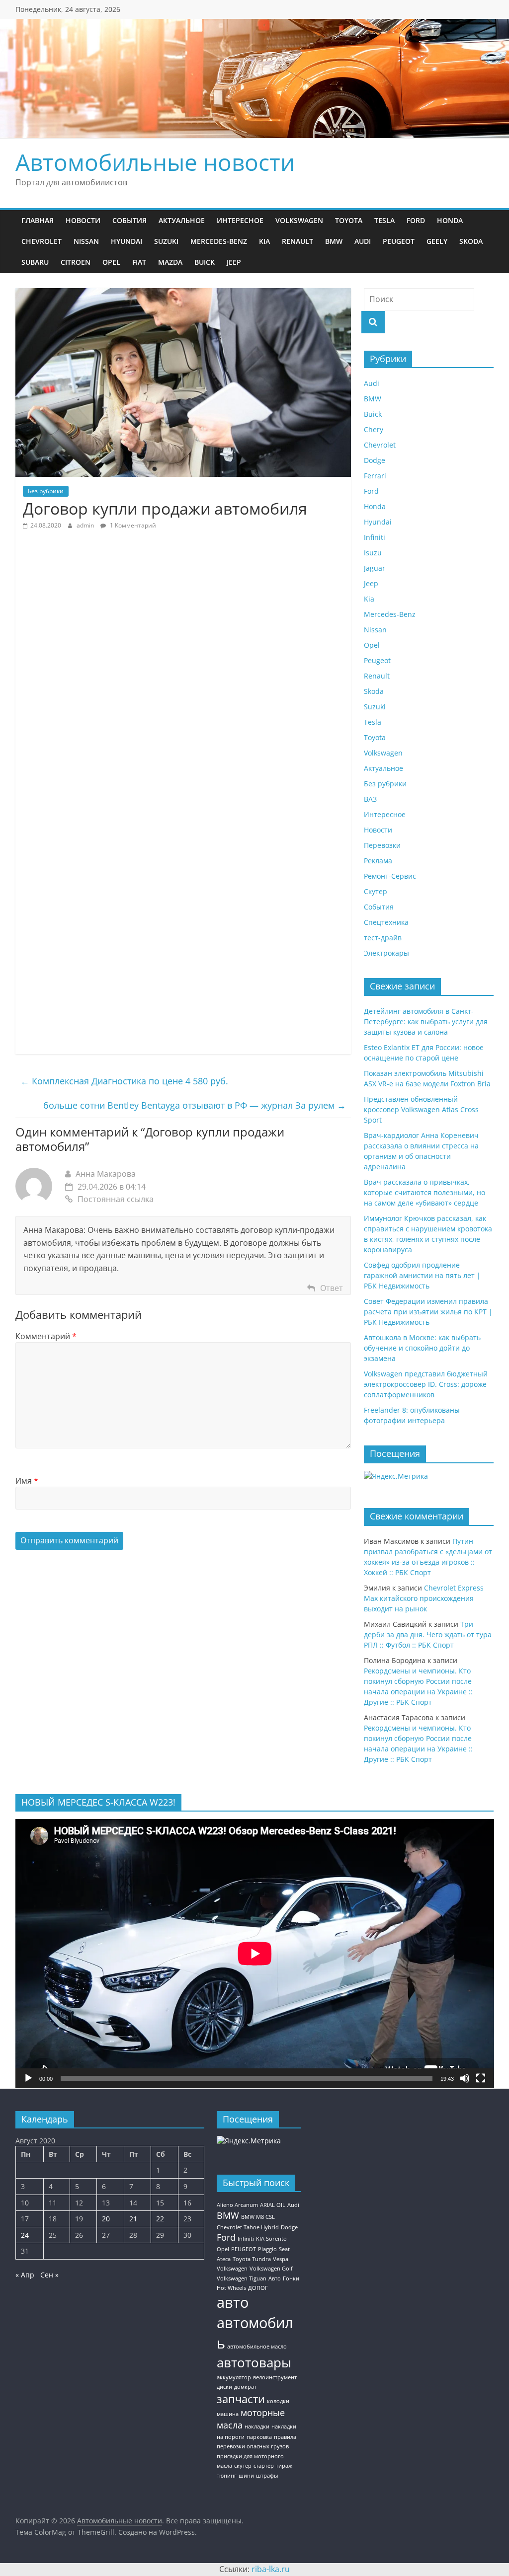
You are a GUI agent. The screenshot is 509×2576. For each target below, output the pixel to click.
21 (133, 2219)
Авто (275, 2278)
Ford (416, 220)
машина (228, 2414)
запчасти (241, 2399)
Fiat (139, 262)
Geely (437, 241)
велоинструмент (275, 2377)
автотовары (254, 2362)
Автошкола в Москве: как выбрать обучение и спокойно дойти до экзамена (422, 1348)
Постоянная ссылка (116, 1199)
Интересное (240, 220)
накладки (257, 2426)
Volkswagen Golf (271, 2269)
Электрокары (386, 953)
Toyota (349, 220)
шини (246, 2476)
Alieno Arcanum (237, 2205)
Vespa (281, 2259)
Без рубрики (46, 491)
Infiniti (375, 537)
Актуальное (182, 220)
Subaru (35, 262)
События (129, 220)
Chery (374, 429)
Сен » (49, 2275)
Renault (297, 241)
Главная (38, 220)
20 (106, 2219)
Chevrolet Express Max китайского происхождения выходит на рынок (424, 1598)
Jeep (234, 262)
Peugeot (399, 241)
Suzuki (166, 241)
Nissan (86, 241)
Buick (205, 262)
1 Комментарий (132, 525)
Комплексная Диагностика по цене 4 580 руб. (124, 1081)
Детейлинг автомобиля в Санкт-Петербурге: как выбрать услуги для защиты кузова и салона (426, 1022)
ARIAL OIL (273, 2205)
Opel (111, 262)
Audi (363, 241)
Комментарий (46, 1336)
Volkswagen (299, 220)
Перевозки (382, 845)
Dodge (375, 460)
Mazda (170, 262)
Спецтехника (386, 922)
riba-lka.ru (271, 2569)
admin (86, 525)
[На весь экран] (481, 2078)
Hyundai (127, 241)
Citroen (76, 262)
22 (160, 2219)
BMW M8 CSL (258, 2217)
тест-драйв (383, 938)
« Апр (25, 2275)
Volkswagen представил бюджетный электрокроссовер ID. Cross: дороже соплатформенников (426, 1384)
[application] (255, 1953)
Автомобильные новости (155, 162)
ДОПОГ (258, 2288)
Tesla (384, 220)
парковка (259, 2437)
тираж (284, 2466)
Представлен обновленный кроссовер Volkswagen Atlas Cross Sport (421, 1109)
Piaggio (267, 2249)
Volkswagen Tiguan (242, 2278)
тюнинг (227, 2476)
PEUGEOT (244, 2249)
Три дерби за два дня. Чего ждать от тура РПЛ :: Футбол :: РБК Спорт (428, 1634)
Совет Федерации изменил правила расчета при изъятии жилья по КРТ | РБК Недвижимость (428, 1312)
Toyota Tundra (252, 2259)
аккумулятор (234, 2377)
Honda (450, 220)
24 (25, 2235)
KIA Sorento (271, 2239)
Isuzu (373, 553)
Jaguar (375, 568)
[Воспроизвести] (28, 2078)
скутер (243, 2466)
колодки (278, 2401)
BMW (334, 241)
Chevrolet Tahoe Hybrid (248, 2227)
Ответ (332, 1288)
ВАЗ (370, 799)
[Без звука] (465, 2078)
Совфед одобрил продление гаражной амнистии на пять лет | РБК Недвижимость (422, 1275)
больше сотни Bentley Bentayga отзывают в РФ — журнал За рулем (195, 1105)
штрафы (267, 2476)
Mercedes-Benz (219, 241)
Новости (83, 220)
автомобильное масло (257, 2347)
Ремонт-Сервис (390, 876)
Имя (27, 1481)
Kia (264, 241)
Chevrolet (42, 241)
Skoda (471, 241)
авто (233, 2302)
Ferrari (375, 476)
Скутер (376, 891)
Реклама (378, 861)
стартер (264, 2466)
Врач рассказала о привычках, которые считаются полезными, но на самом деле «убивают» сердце (424, 1192)
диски (224, 2387)
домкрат (245, 2387)
